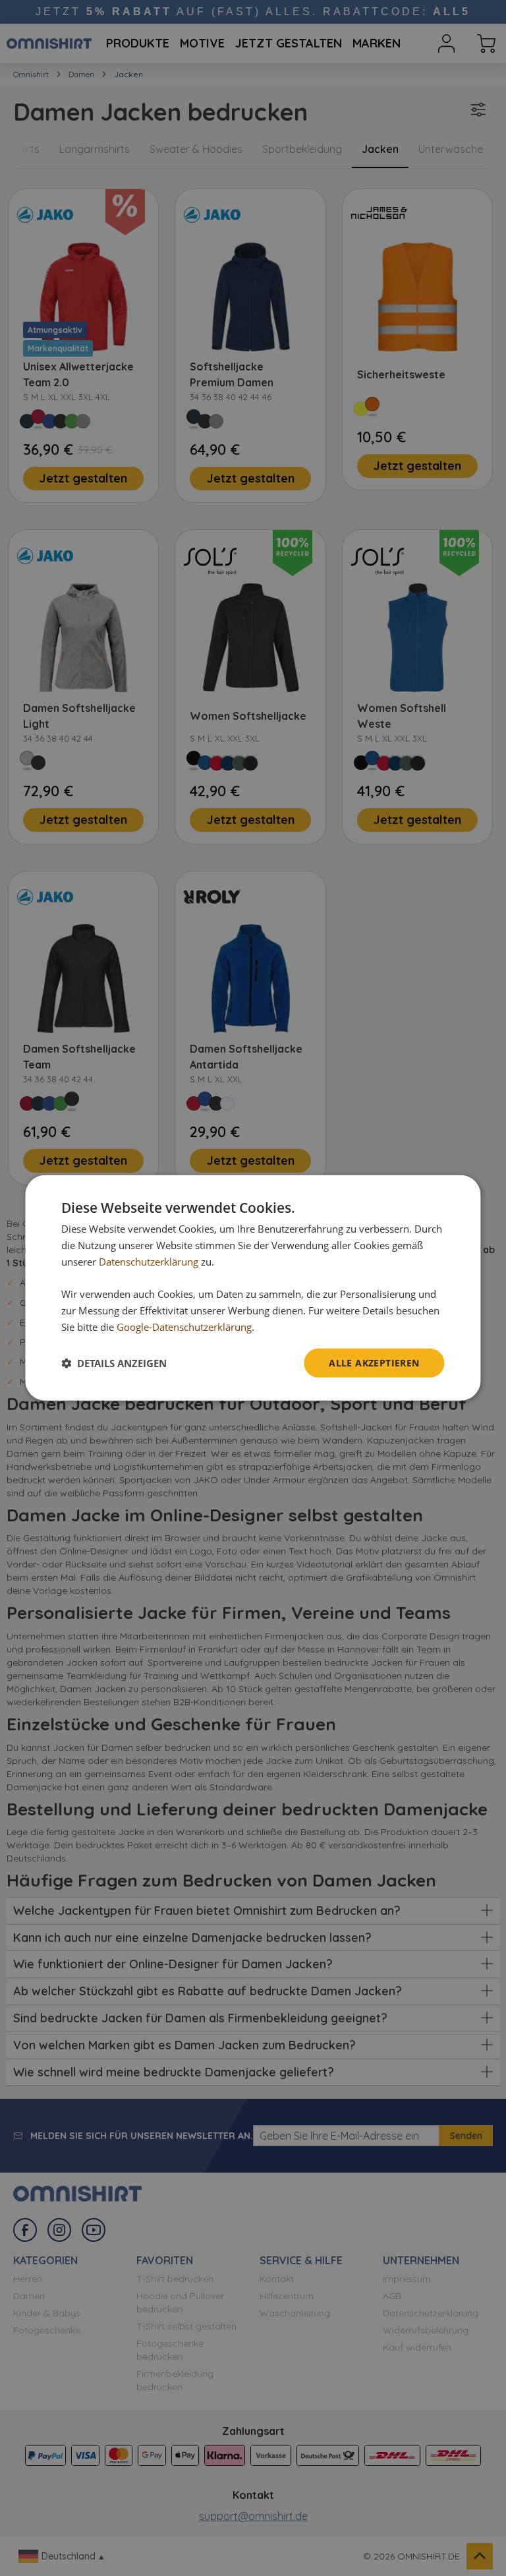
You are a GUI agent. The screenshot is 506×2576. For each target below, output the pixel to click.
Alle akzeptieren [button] (374, 1362)
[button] (114, 1363)
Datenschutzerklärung (149, 1262)
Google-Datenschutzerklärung (184, 1327)
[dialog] (253, 1288)
